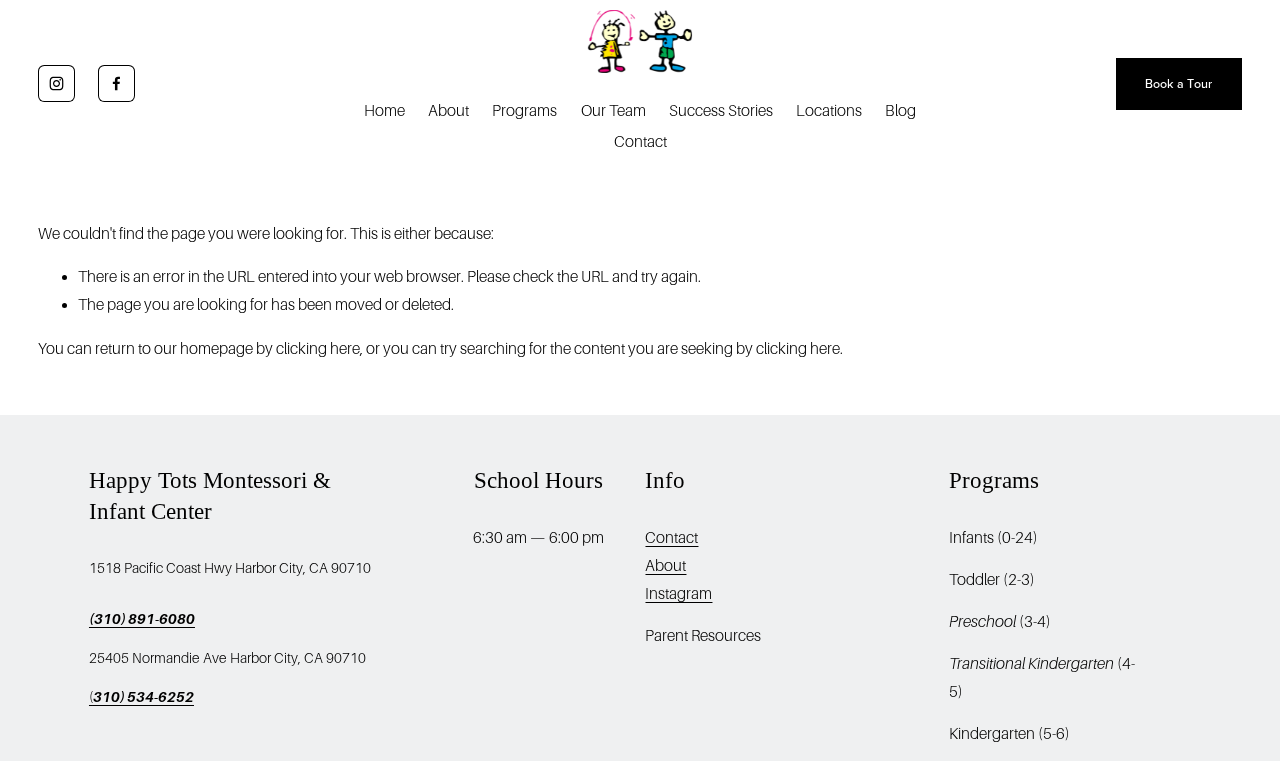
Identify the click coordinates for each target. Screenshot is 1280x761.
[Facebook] (116, 83)
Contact (640, 141)
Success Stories (721, 110)
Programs (524, 110)
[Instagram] (56, 83)
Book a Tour (1179, 83)
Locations (829, 110)
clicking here (318, 348)
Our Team (613, 110)
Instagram (678, 593)
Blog (900, 110)
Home (384, 110)
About (448, 110)
